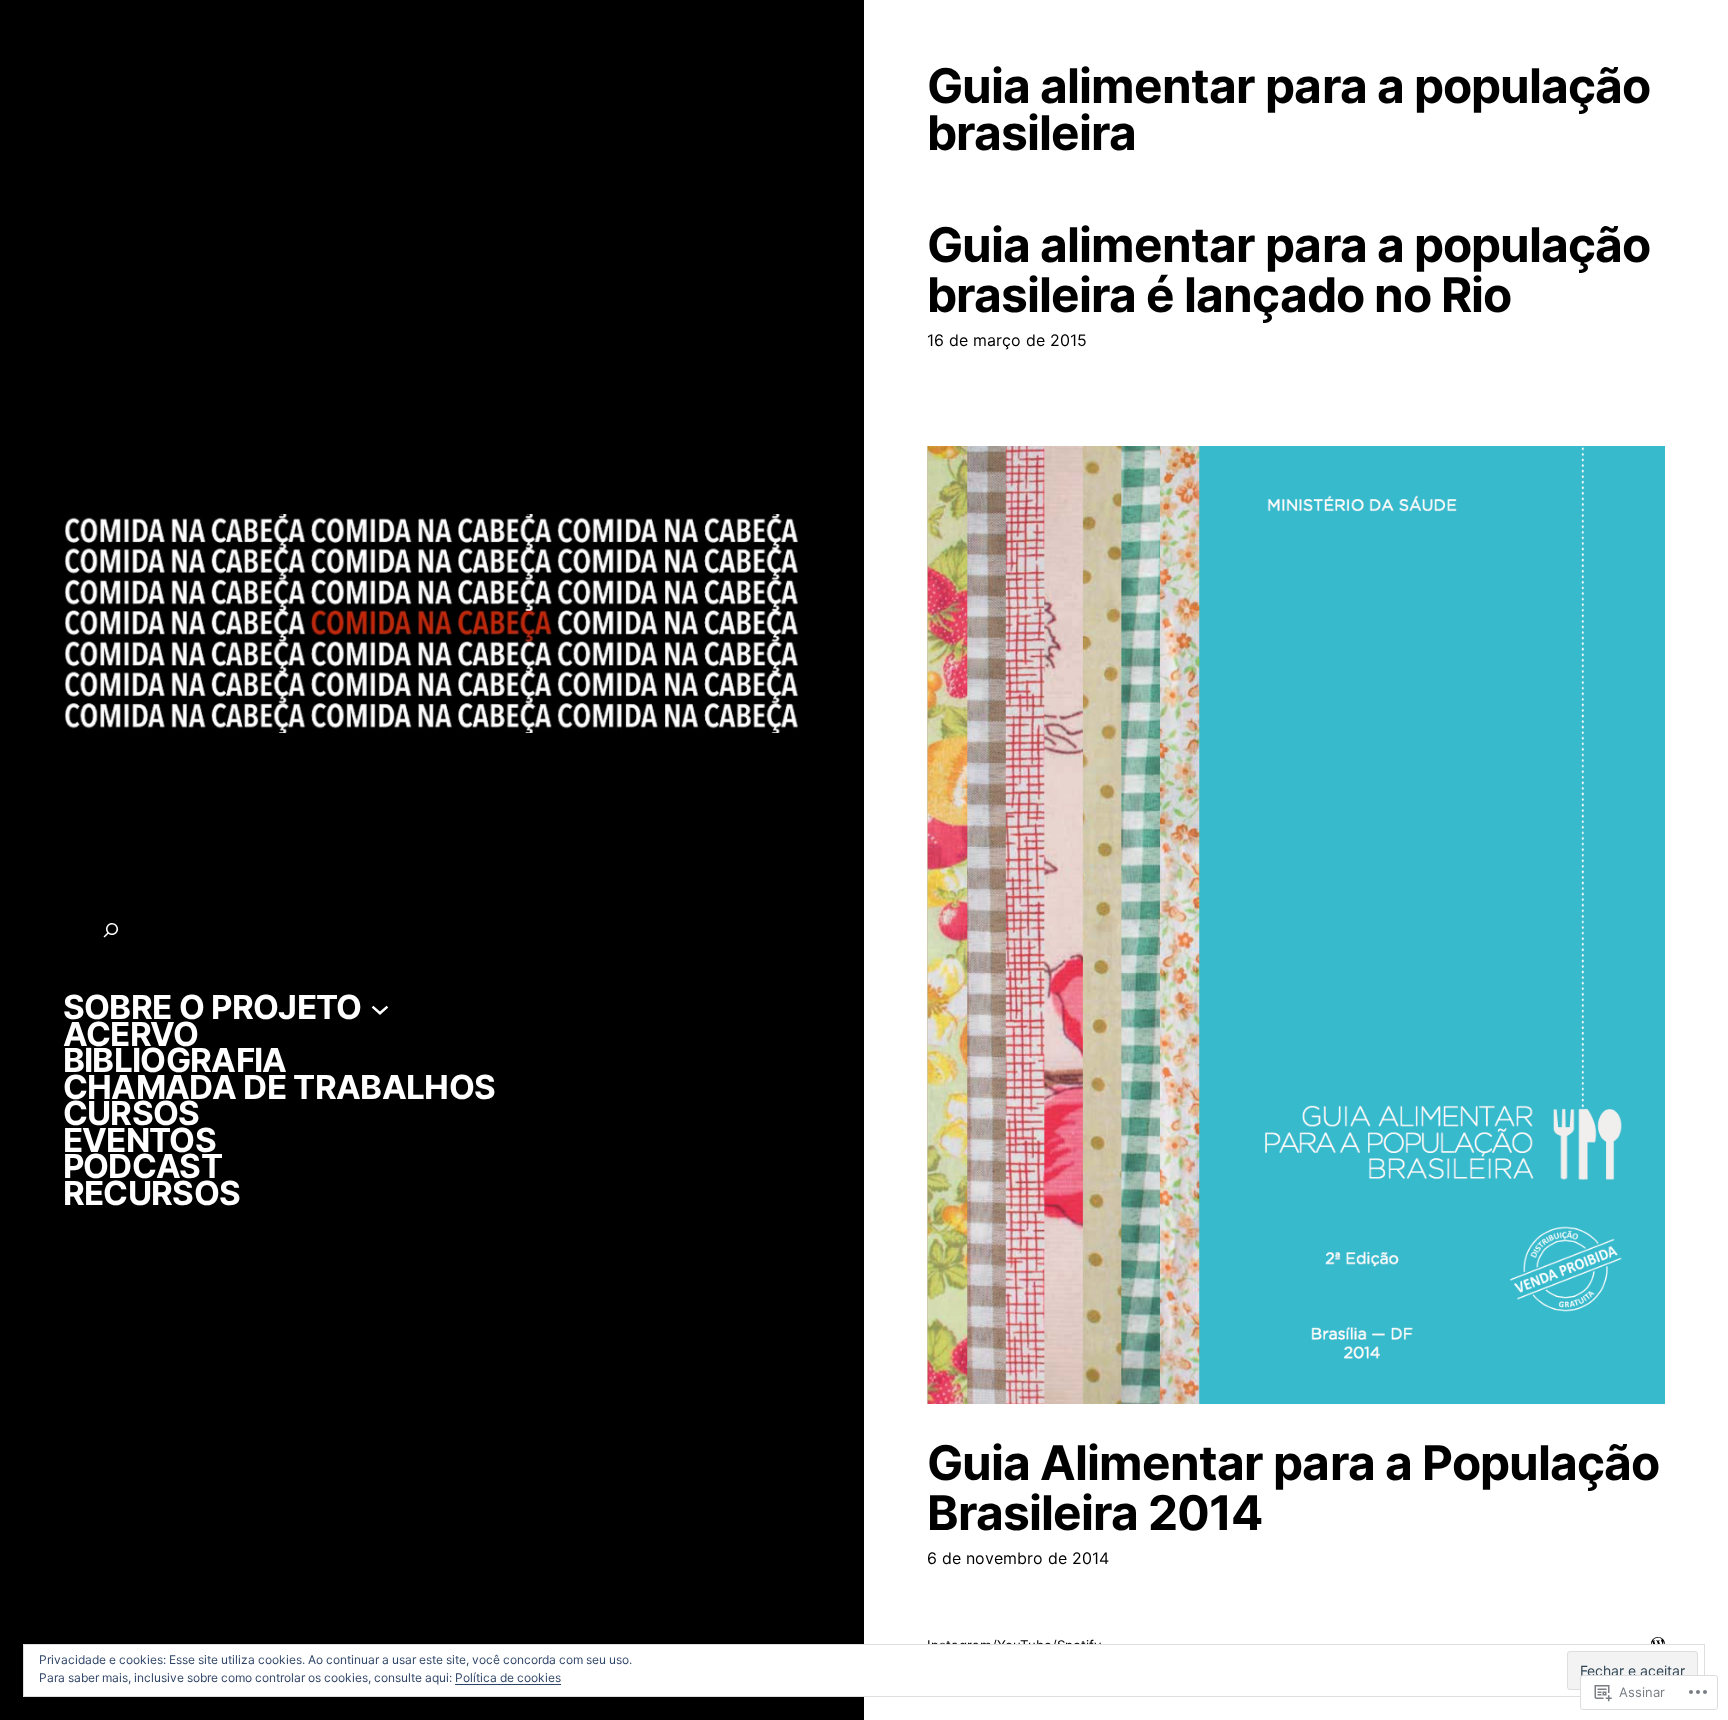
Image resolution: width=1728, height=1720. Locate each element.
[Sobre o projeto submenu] (380, 1007)
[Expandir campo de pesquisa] (111, 930)
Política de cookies (508, 1677)
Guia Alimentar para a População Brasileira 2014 (1293, 1488)
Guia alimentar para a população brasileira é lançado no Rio (1288, 270)
